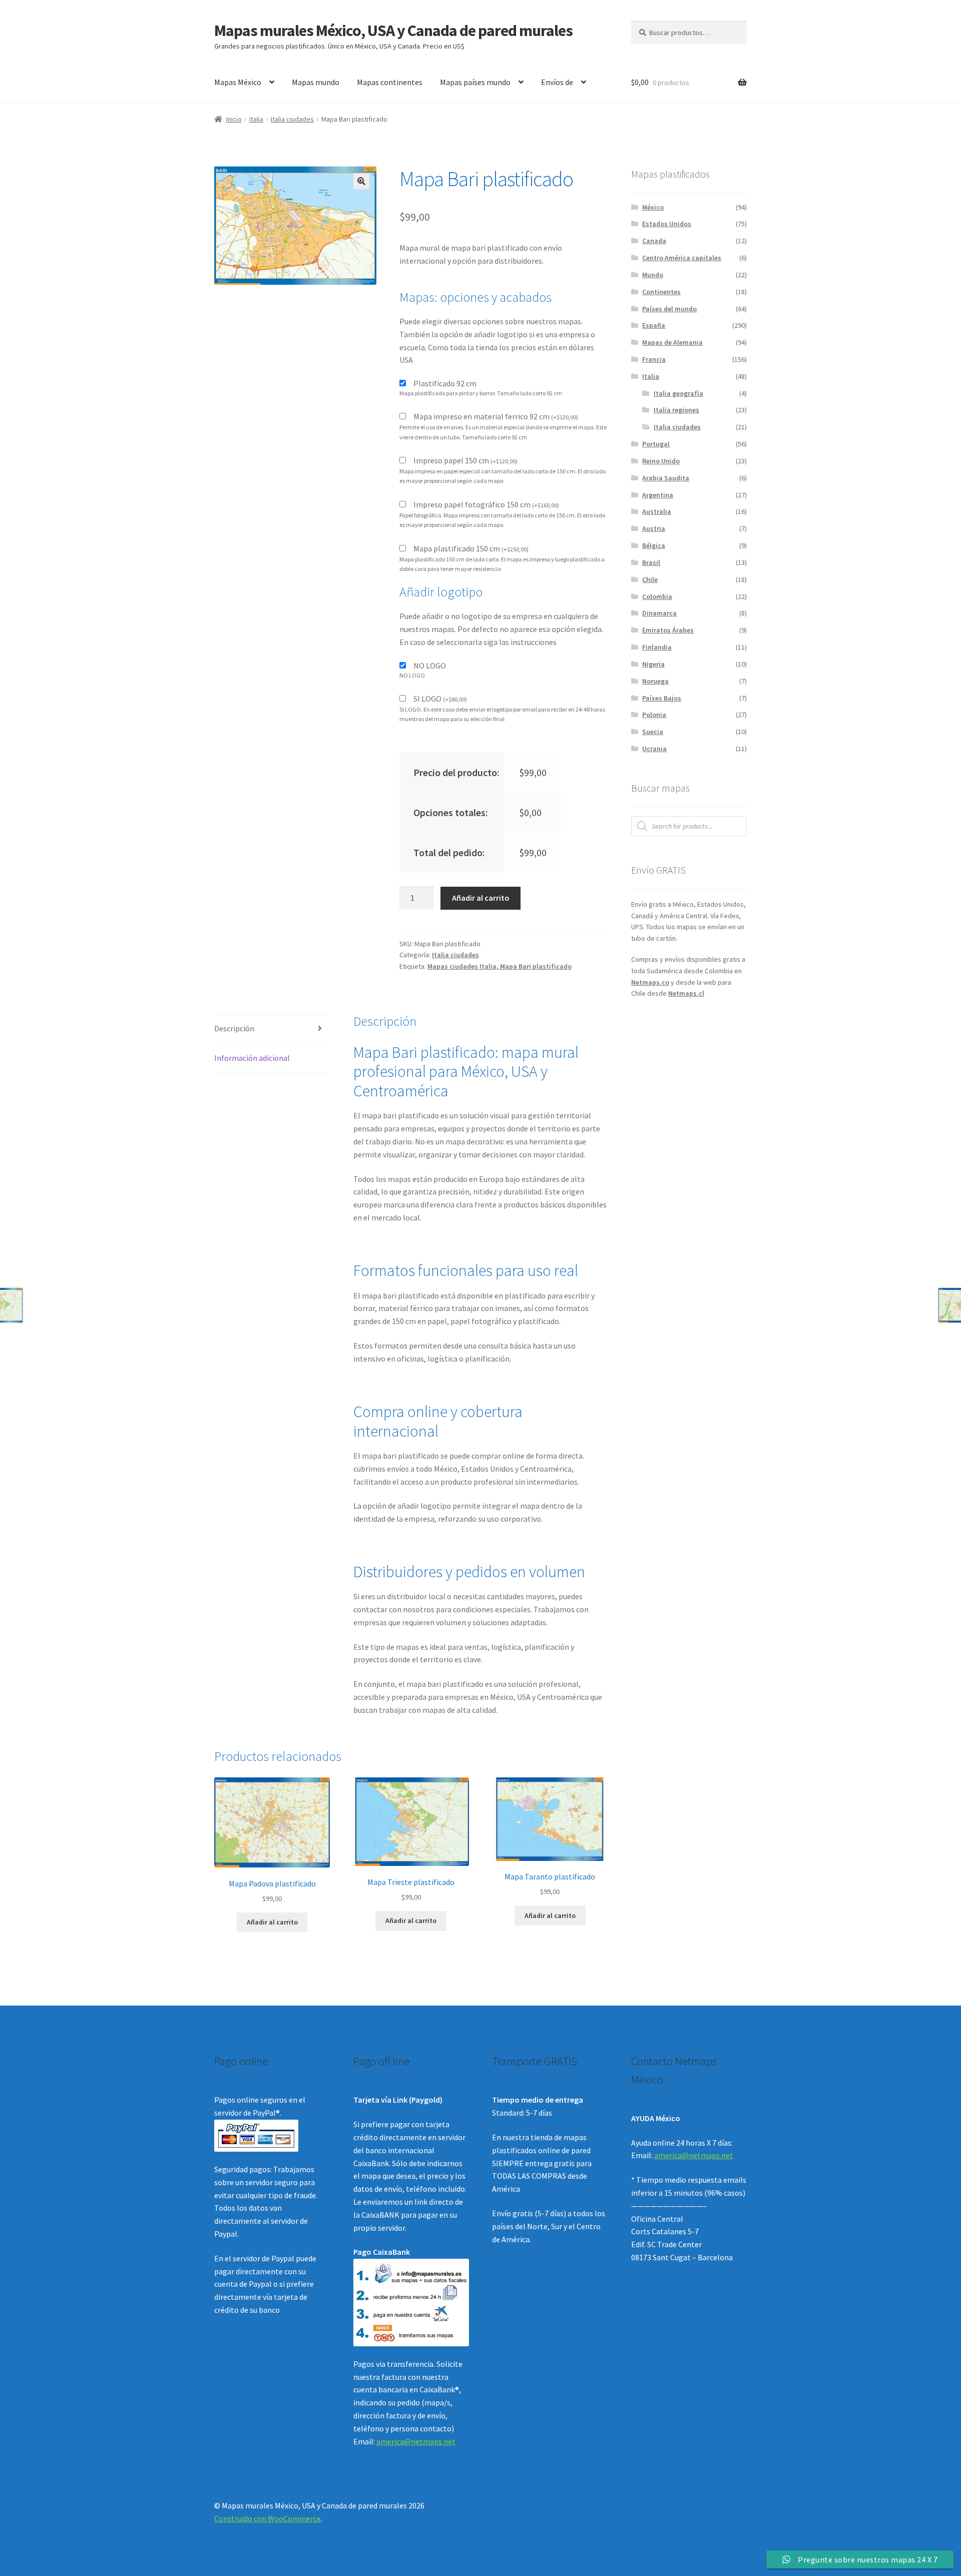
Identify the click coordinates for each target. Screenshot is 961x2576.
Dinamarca (659, 613)
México (653, 207)
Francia (654, 359)
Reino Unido (661, 461)
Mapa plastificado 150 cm (471, 548)
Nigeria (653, 664)
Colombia (657, 596)
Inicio (234, 119)
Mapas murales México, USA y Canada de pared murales (393, 31)
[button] (361, 181)
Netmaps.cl (686, 993)
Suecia (653, 732)
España (654, 325)
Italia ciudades (292, 119)
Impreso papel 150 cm (465, 460)
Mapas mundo (316, 82)
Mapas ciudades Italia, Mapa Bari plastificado (500, 966)
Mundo (653, 275)
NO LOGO (430, 666)
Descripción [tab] (234, 1028)
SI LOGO (440, 699)
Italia (256, 119)
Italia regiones (676, 410)
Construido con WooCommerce (268, 2518)
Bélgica (654, 545)
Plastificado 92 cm (445, 383)
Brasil (651, 562)
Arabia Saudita (666, 478)
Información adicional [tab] (252, 1058)
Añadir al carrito (481, 898)
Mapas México (238, 82)
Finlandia (657, 647)
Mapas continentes (390, 82)
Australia (657, 511)
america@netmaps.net (416, 2441)
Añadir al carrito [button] (272, 1922)
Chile (650, 579)
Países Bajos (662, 698)
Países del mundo (669, 309)
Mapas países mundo (475, 82)
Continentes (661, 292)
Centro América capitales (682, 258)
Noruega (655, 681)
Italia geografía (678, 393)
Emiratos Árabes (668, 630)
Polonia (654, 715)
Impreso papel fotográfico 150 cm (486, 504)
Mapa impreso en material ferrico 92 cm (496, 416)
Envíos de (557, 82)
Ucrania (654, 749)
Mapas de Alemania (672, 342)
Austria (654, 528)
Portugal (656, 444)
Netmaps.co (650, 982)
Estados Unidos (667, 224)
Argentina (658, 495)
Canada (654, 241)
